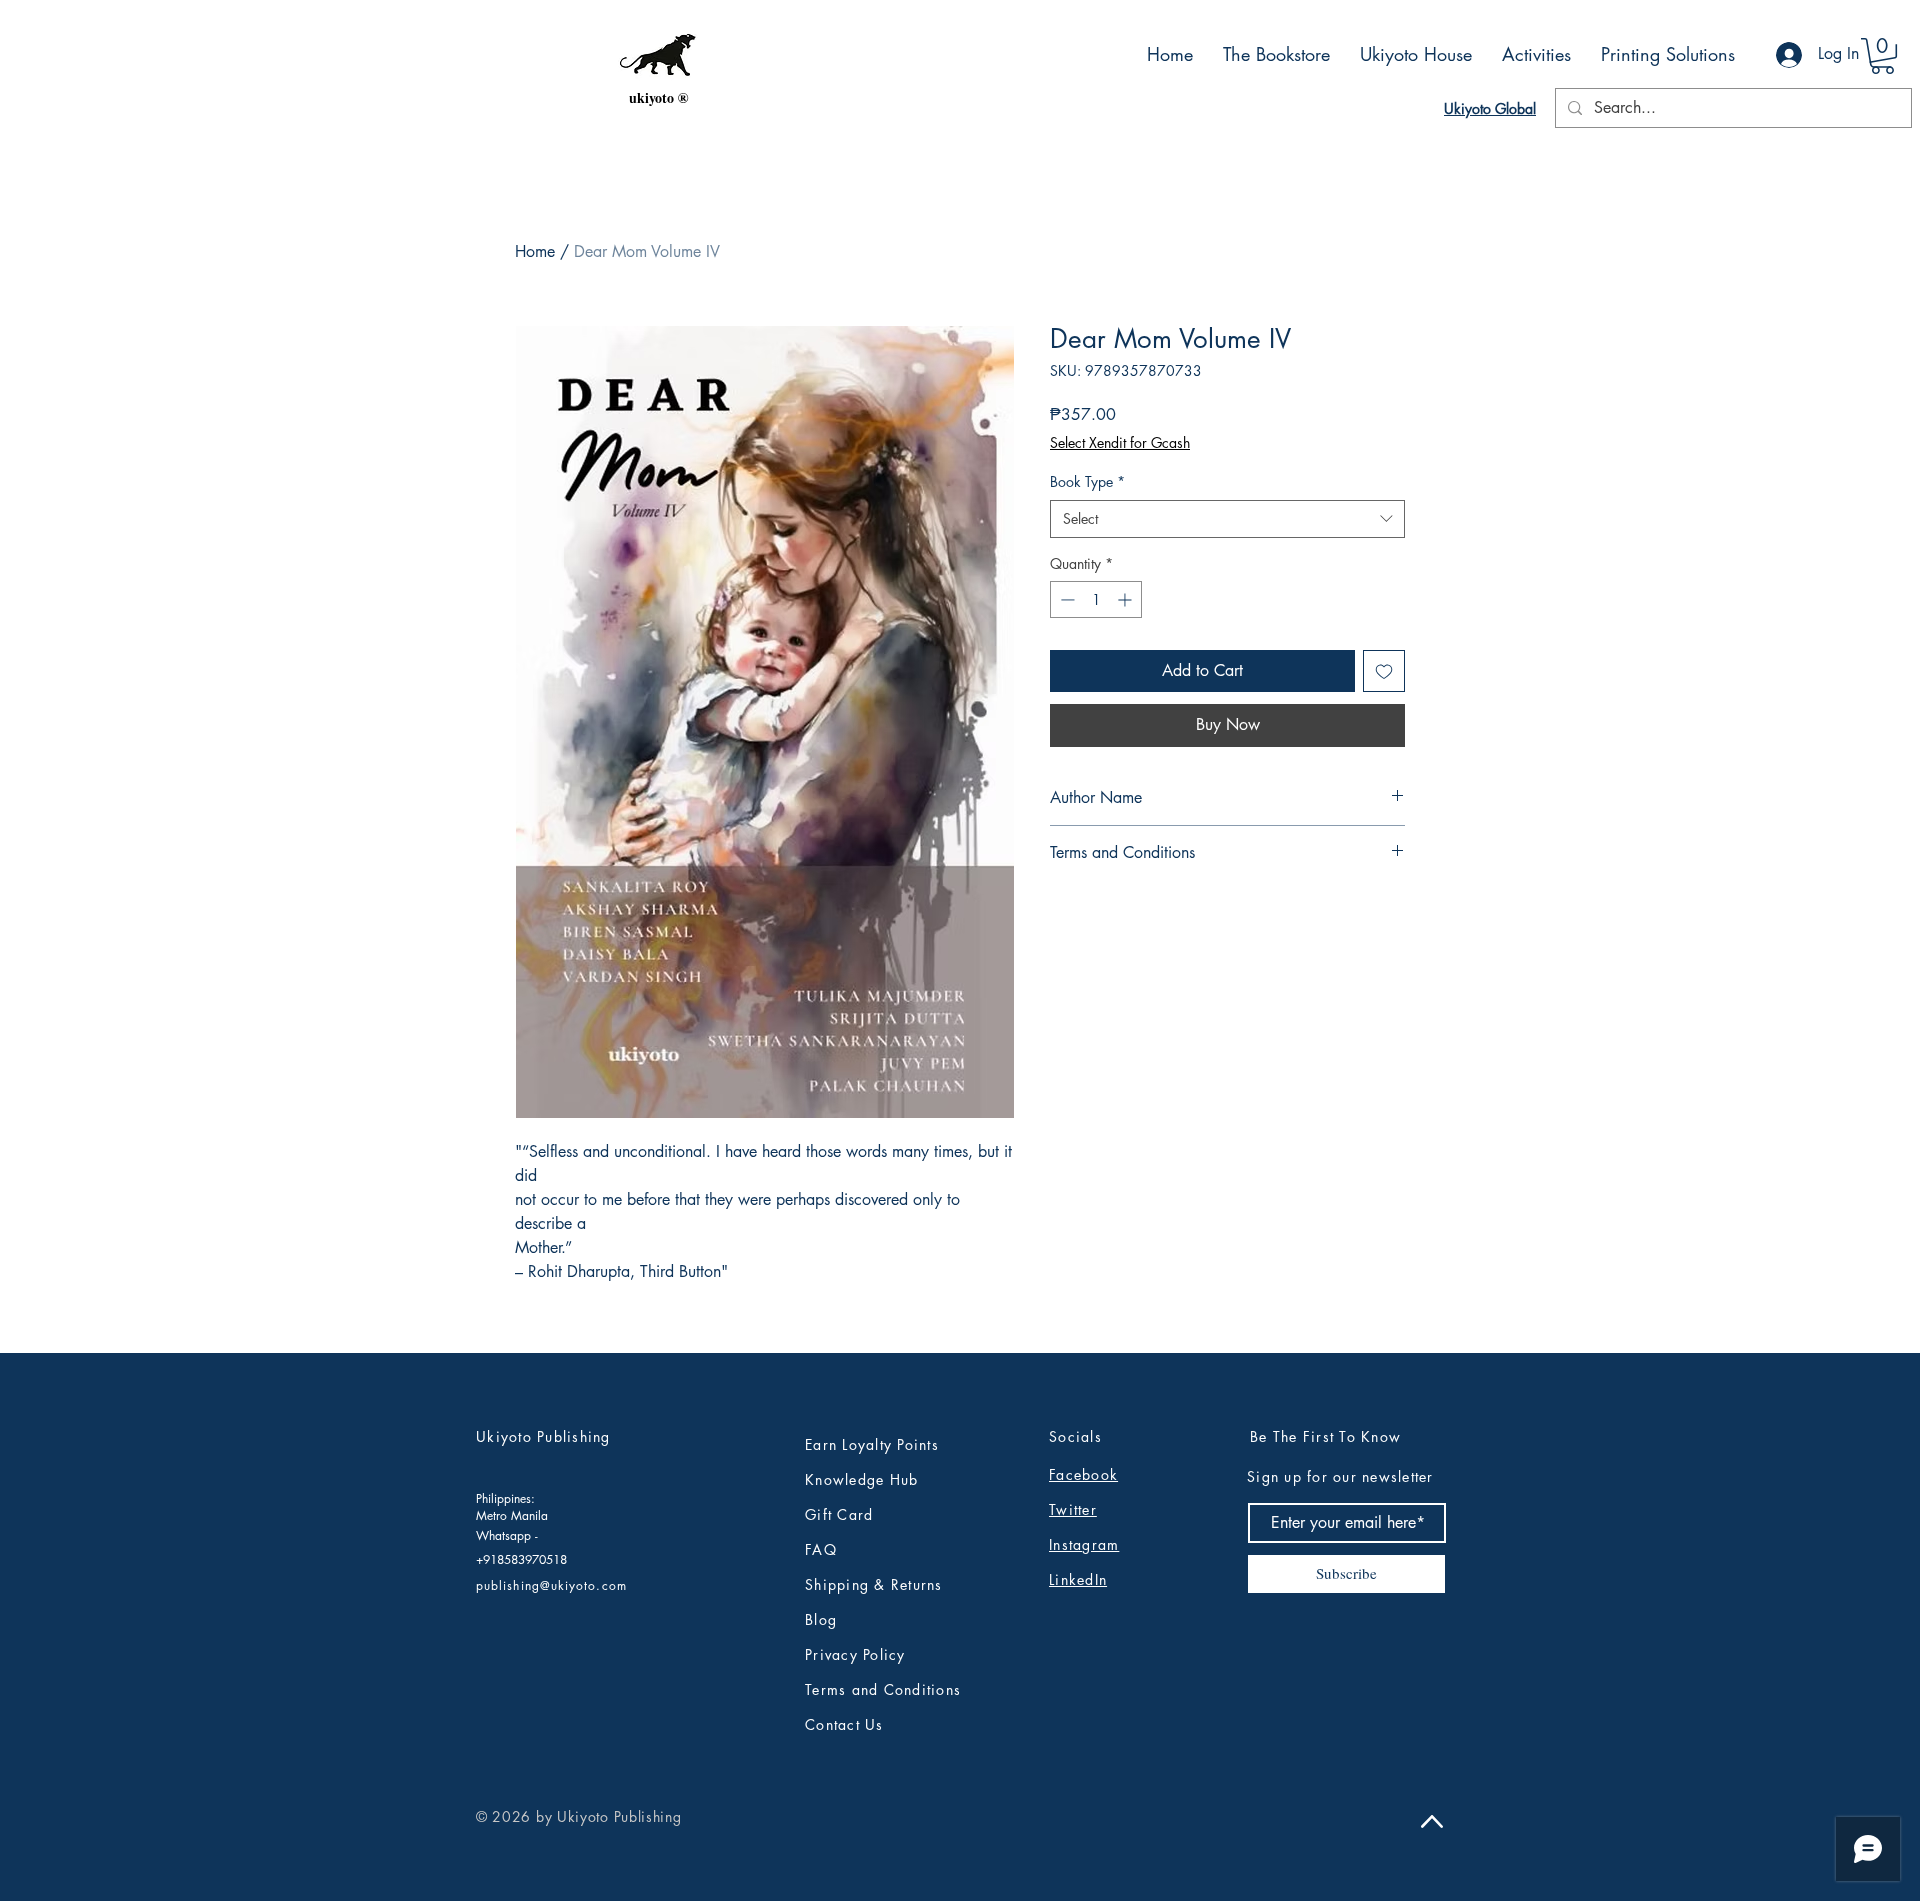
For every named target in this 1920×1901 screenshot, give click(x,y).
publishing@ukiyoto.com (551, 1585)
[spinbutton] (1096, 599)
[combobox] (1227, 519)
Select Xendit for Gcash (1120, 442)
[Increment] (1126, 599)
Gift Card (839, 1514)
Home (535, 251)
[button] (1882, 56)
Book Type (1087, 481)
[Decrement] (1065, 599)
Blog (821, 1619)
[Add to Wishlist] (1384, 671)
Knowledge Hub (861, 1479)
